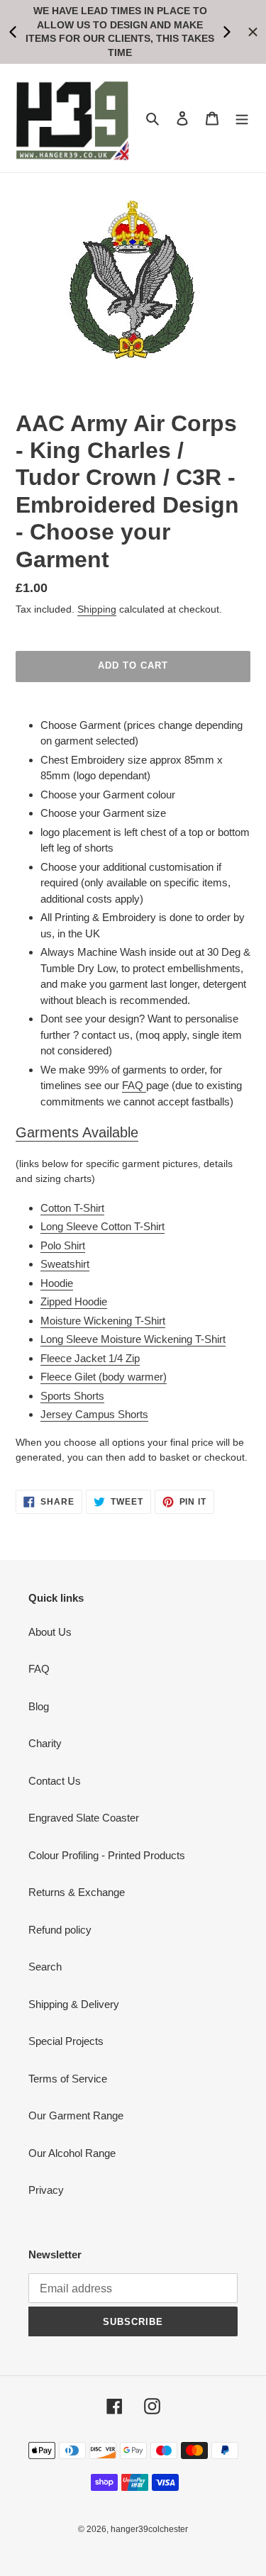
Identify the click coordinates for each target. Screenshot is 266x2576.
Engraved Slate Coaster (84, 1818)
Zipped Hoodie (74, 1301)
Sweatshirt (65, 1264)
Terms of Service (68, 2079)
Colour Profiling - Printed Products (107, 1855)
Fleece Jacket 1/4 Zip (90, 1358)
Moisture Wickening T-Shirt (103, 1321)
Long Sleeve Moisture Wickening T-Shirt (133, 1339)
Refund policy (60, 1930)
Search (45, 1967)
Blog (39, 1706)
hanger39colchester (149, 2529)
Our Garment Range (76, 2115)
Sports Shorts (72, 1396)
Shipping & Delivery (74, 2004)
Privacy (46, 2190)
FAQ (134, 1085)
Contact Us (55, 1781)
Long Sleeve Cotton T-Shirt (102, 1226)
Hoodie (57, 1283)
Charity (45, 1743)
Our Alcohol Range (72, 2153)
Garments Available (77, 1132)
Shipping (97, 609)
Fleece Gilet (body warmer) (104, 1377)
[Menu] (242, 118)
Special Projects (66, 2041)
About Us (50, 1632)
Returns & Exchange (77, 1892)
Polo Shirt (63, 1245)
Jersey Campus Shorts (94, 1414)
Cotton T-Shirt (72, 1208)
